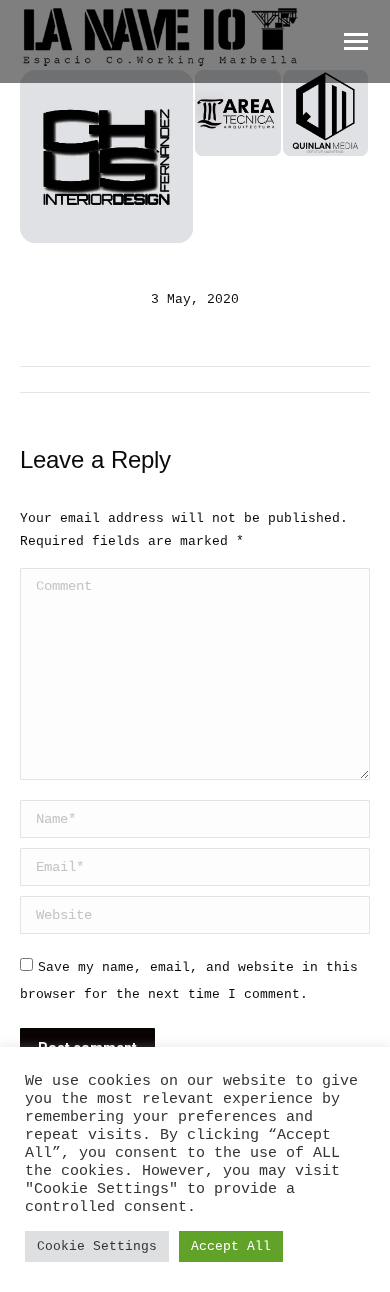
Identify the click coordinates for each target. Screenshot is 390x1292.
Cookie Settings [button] (97, 1246)
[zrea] (239, 114)
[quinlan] (327, 114)
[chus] (107, 156)
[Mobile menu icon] (356, 41)
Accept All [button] (231, 1246)
